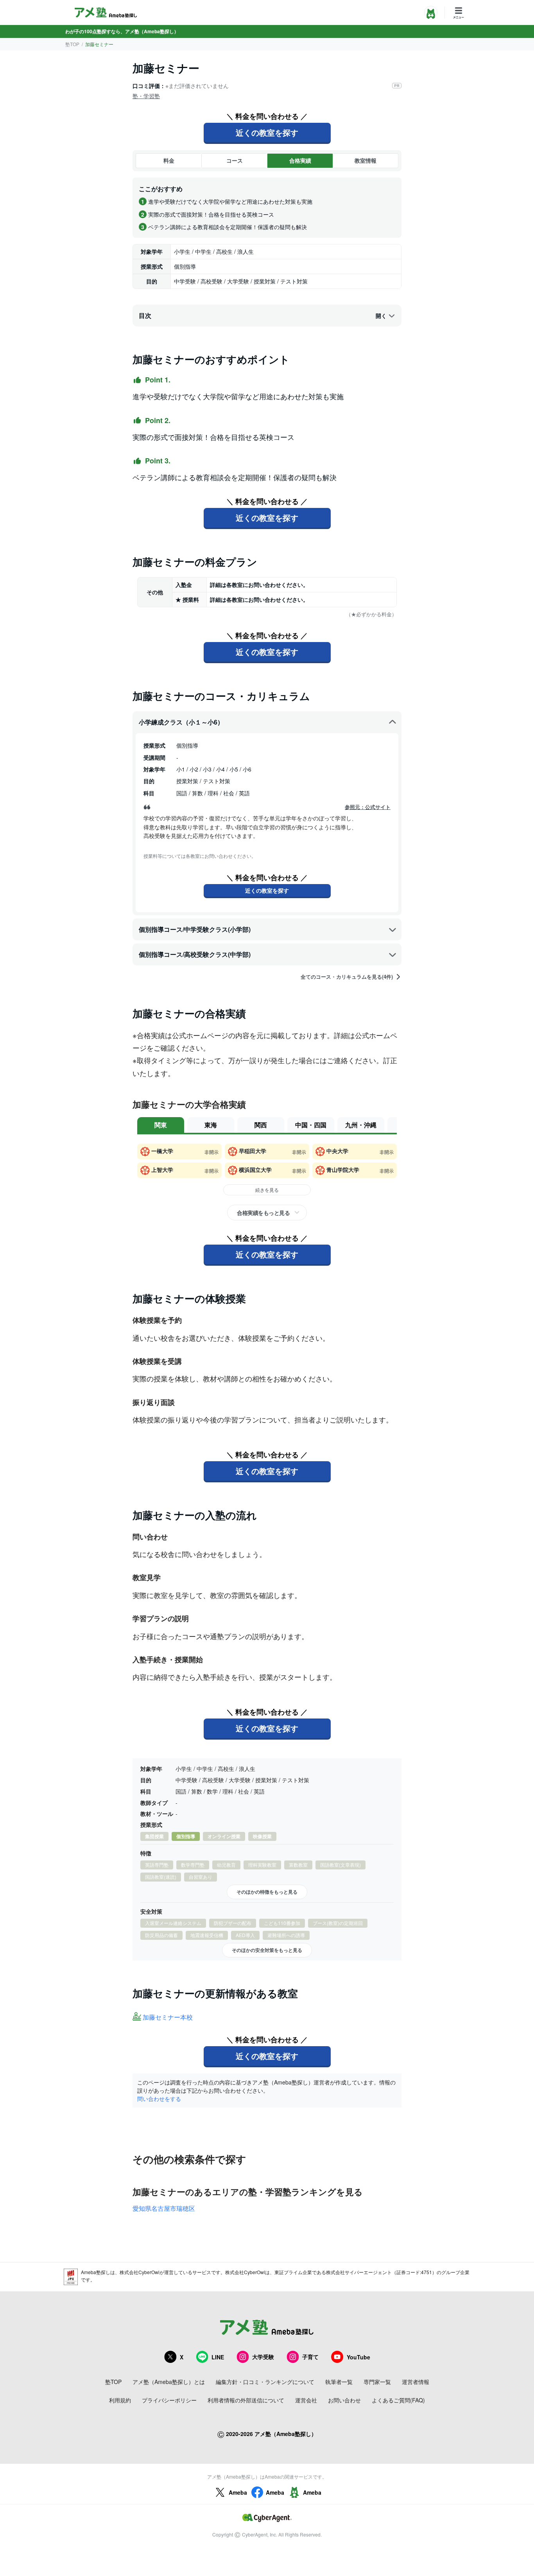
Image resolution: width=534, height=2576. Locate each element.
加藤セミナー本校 (168, 2017)
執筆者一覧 (339, 2382)
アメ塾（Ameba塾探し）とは (169, 2382)
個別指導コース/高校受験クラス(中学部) (195, 954)
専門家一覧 (377, 2382)
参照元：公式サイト (368, 807)
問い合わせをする (159, 2099)
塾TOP (72, 44)
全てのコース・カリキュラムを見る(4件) (347, 977)
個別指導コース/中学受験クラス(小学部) (195, 929)
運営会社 (306, 2400)
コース (235, 160)
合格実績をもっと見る (263, 1213)
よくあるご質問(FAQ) (398, 2400)
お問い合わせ (344, 2400)
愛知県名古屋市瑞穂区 (164, 2208)
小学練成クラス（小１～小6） (181, 722)
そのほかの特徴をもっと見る (267, 1892)
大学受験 (263, 2357)
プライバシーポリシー (169, 2400)
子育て (310, 2357)
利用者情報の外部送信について (246, 2400)
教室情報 (366, 160)
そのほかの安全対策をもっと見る (267, 1950)
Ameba (238, 2492)
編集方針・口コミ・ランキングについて (265, 2382)
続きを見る (267, 1190)
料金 (169, 160)
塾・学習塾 (146, 96)
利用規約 (120, 2400)
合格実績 (300, 160)
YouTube (358, 2357)
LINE (218, 2357)
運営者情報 (416, 2382)
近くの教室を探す (267, 132)
